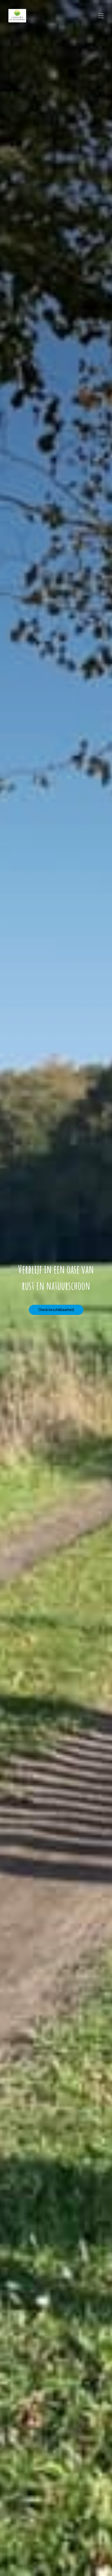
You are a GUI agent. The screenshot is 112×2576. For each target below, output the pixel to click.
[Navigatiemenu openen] (101, 16)
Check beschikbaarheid (56, 1310)
